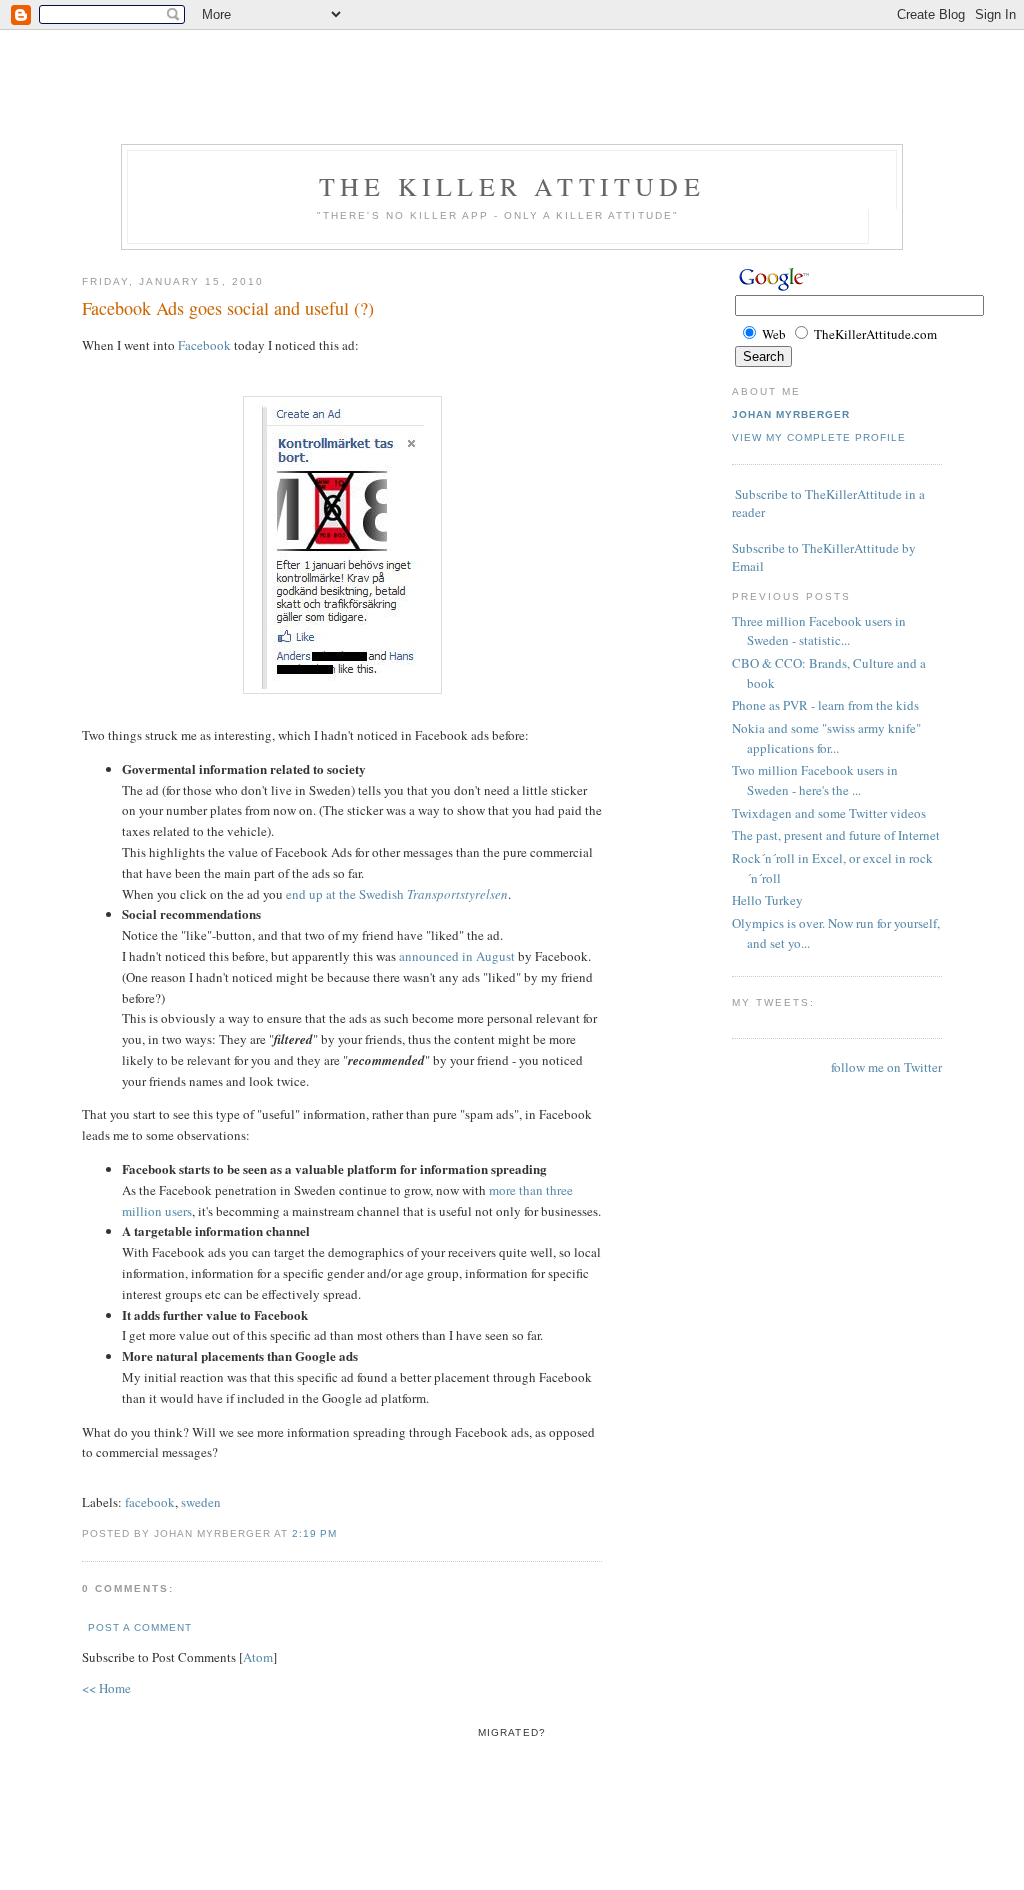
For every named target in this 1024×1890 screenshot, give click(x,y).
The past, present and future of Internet (836, 835)
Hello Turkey (767, 900)
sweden (201, 1502)
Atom (258, 1657)
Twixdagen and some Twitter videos (829, 813)
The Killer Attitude (512, 186)
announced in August (457, 956)
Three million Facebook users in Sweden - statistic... (819, 631)
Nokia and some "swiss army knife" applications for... (826, 738)
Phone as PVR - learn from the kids (825, 705)
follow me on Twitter (886, 1067)
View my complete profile (819, 437)
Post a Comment (140, 1627)
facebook (150, 1502)
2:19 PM (314, 1533)
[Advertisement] (512, 45)
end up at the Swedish (397, 894)
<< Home (106, 1688)
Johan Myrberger (791, 414)
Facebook (204, 345)
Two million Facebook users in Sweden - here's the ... (815, 780)
